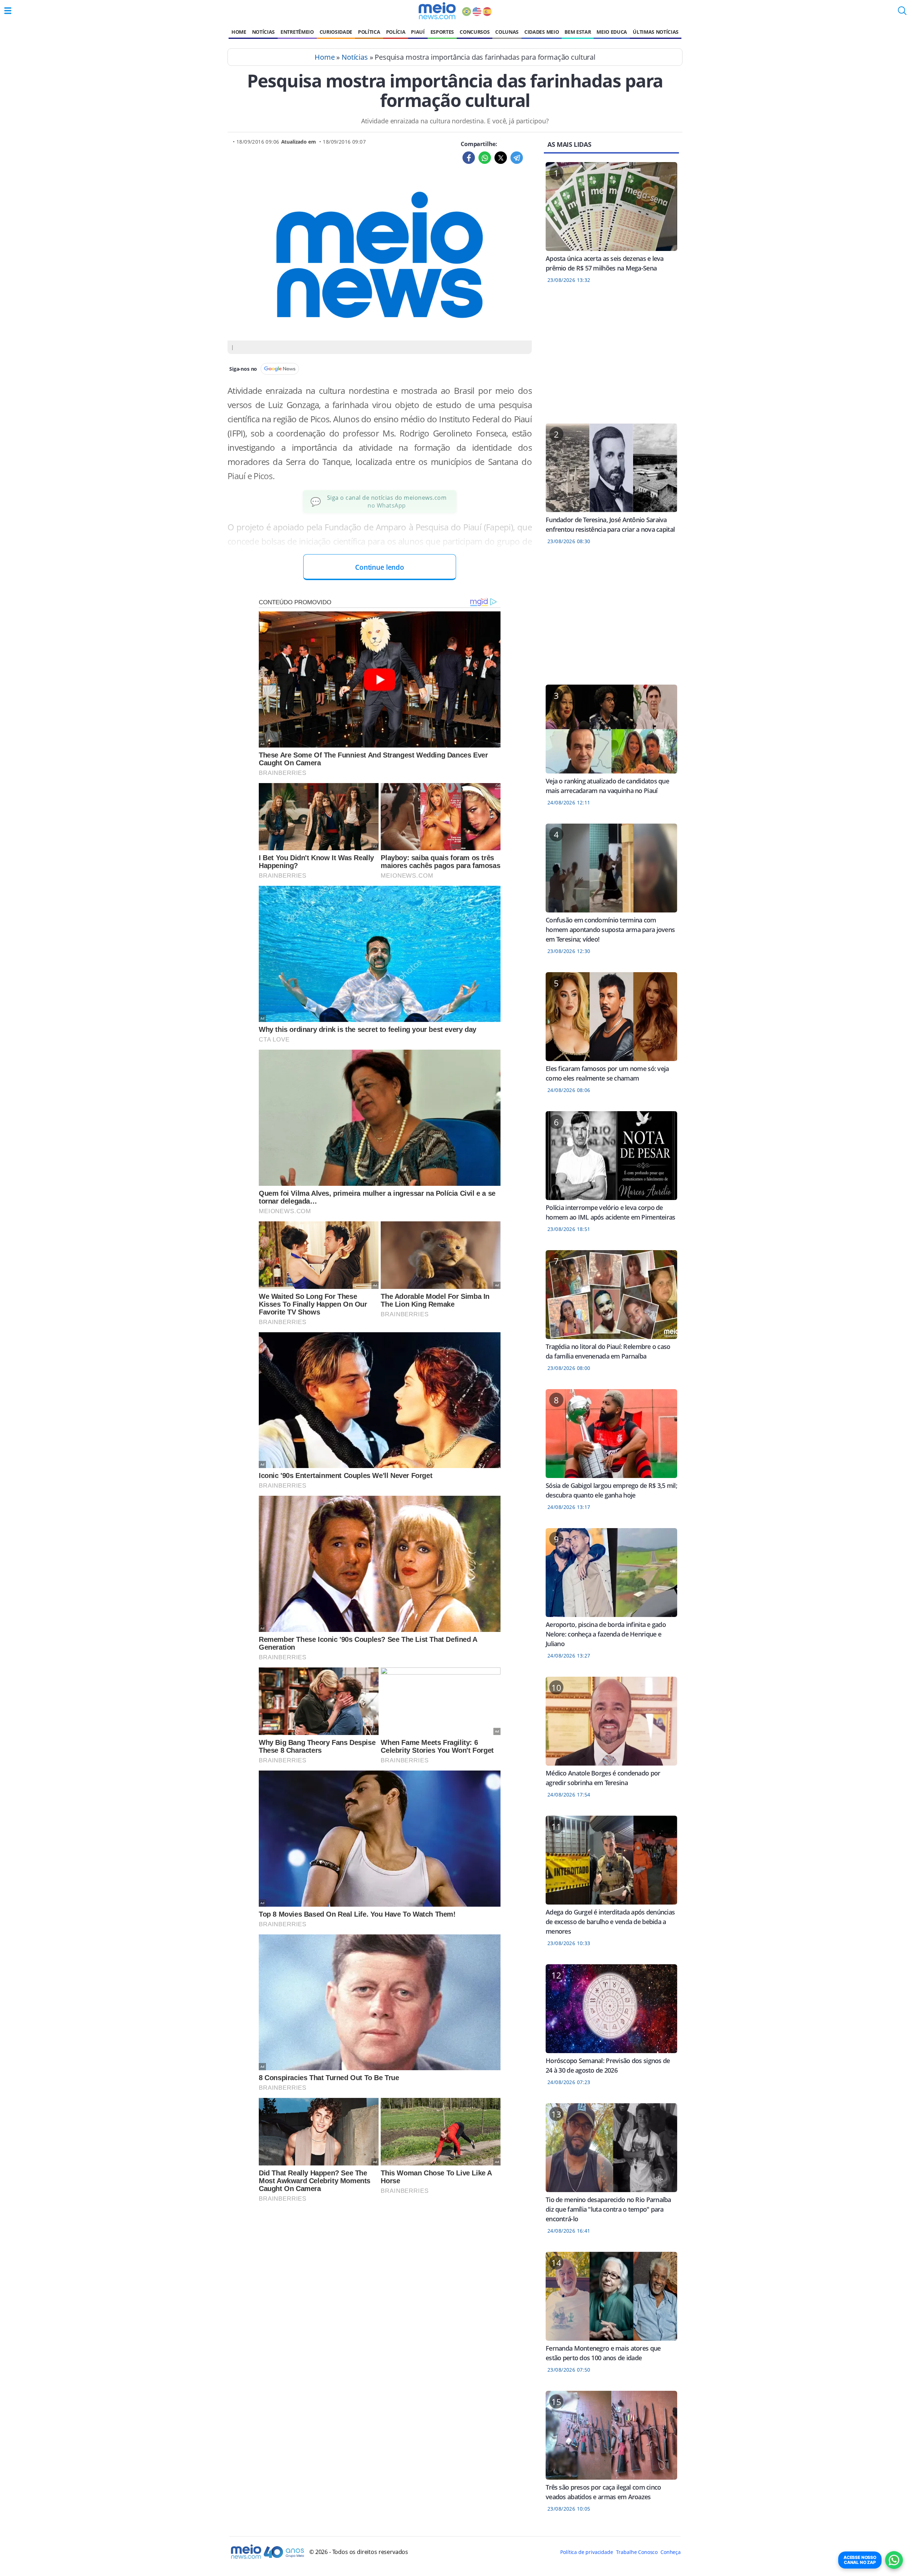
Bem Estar (578, 32)
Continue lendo (380, 567)
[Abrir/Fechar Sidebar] (8, 11)
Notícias (263, 32)
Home (239, 32)
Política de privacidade (587, 2552)
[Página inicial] (437, 11)
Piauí (418, 32)
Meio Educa (612, 32)
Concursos (475, 32)
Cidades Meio (542, 32)
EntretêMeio (297, 32)
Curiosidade (336, 32)
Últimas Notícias (656, 32)
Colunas (507, 32)
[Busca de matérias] (902, 13)
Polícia (396, 32)
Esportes (442, 32)
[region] (611, 358)
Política (369, 32)
